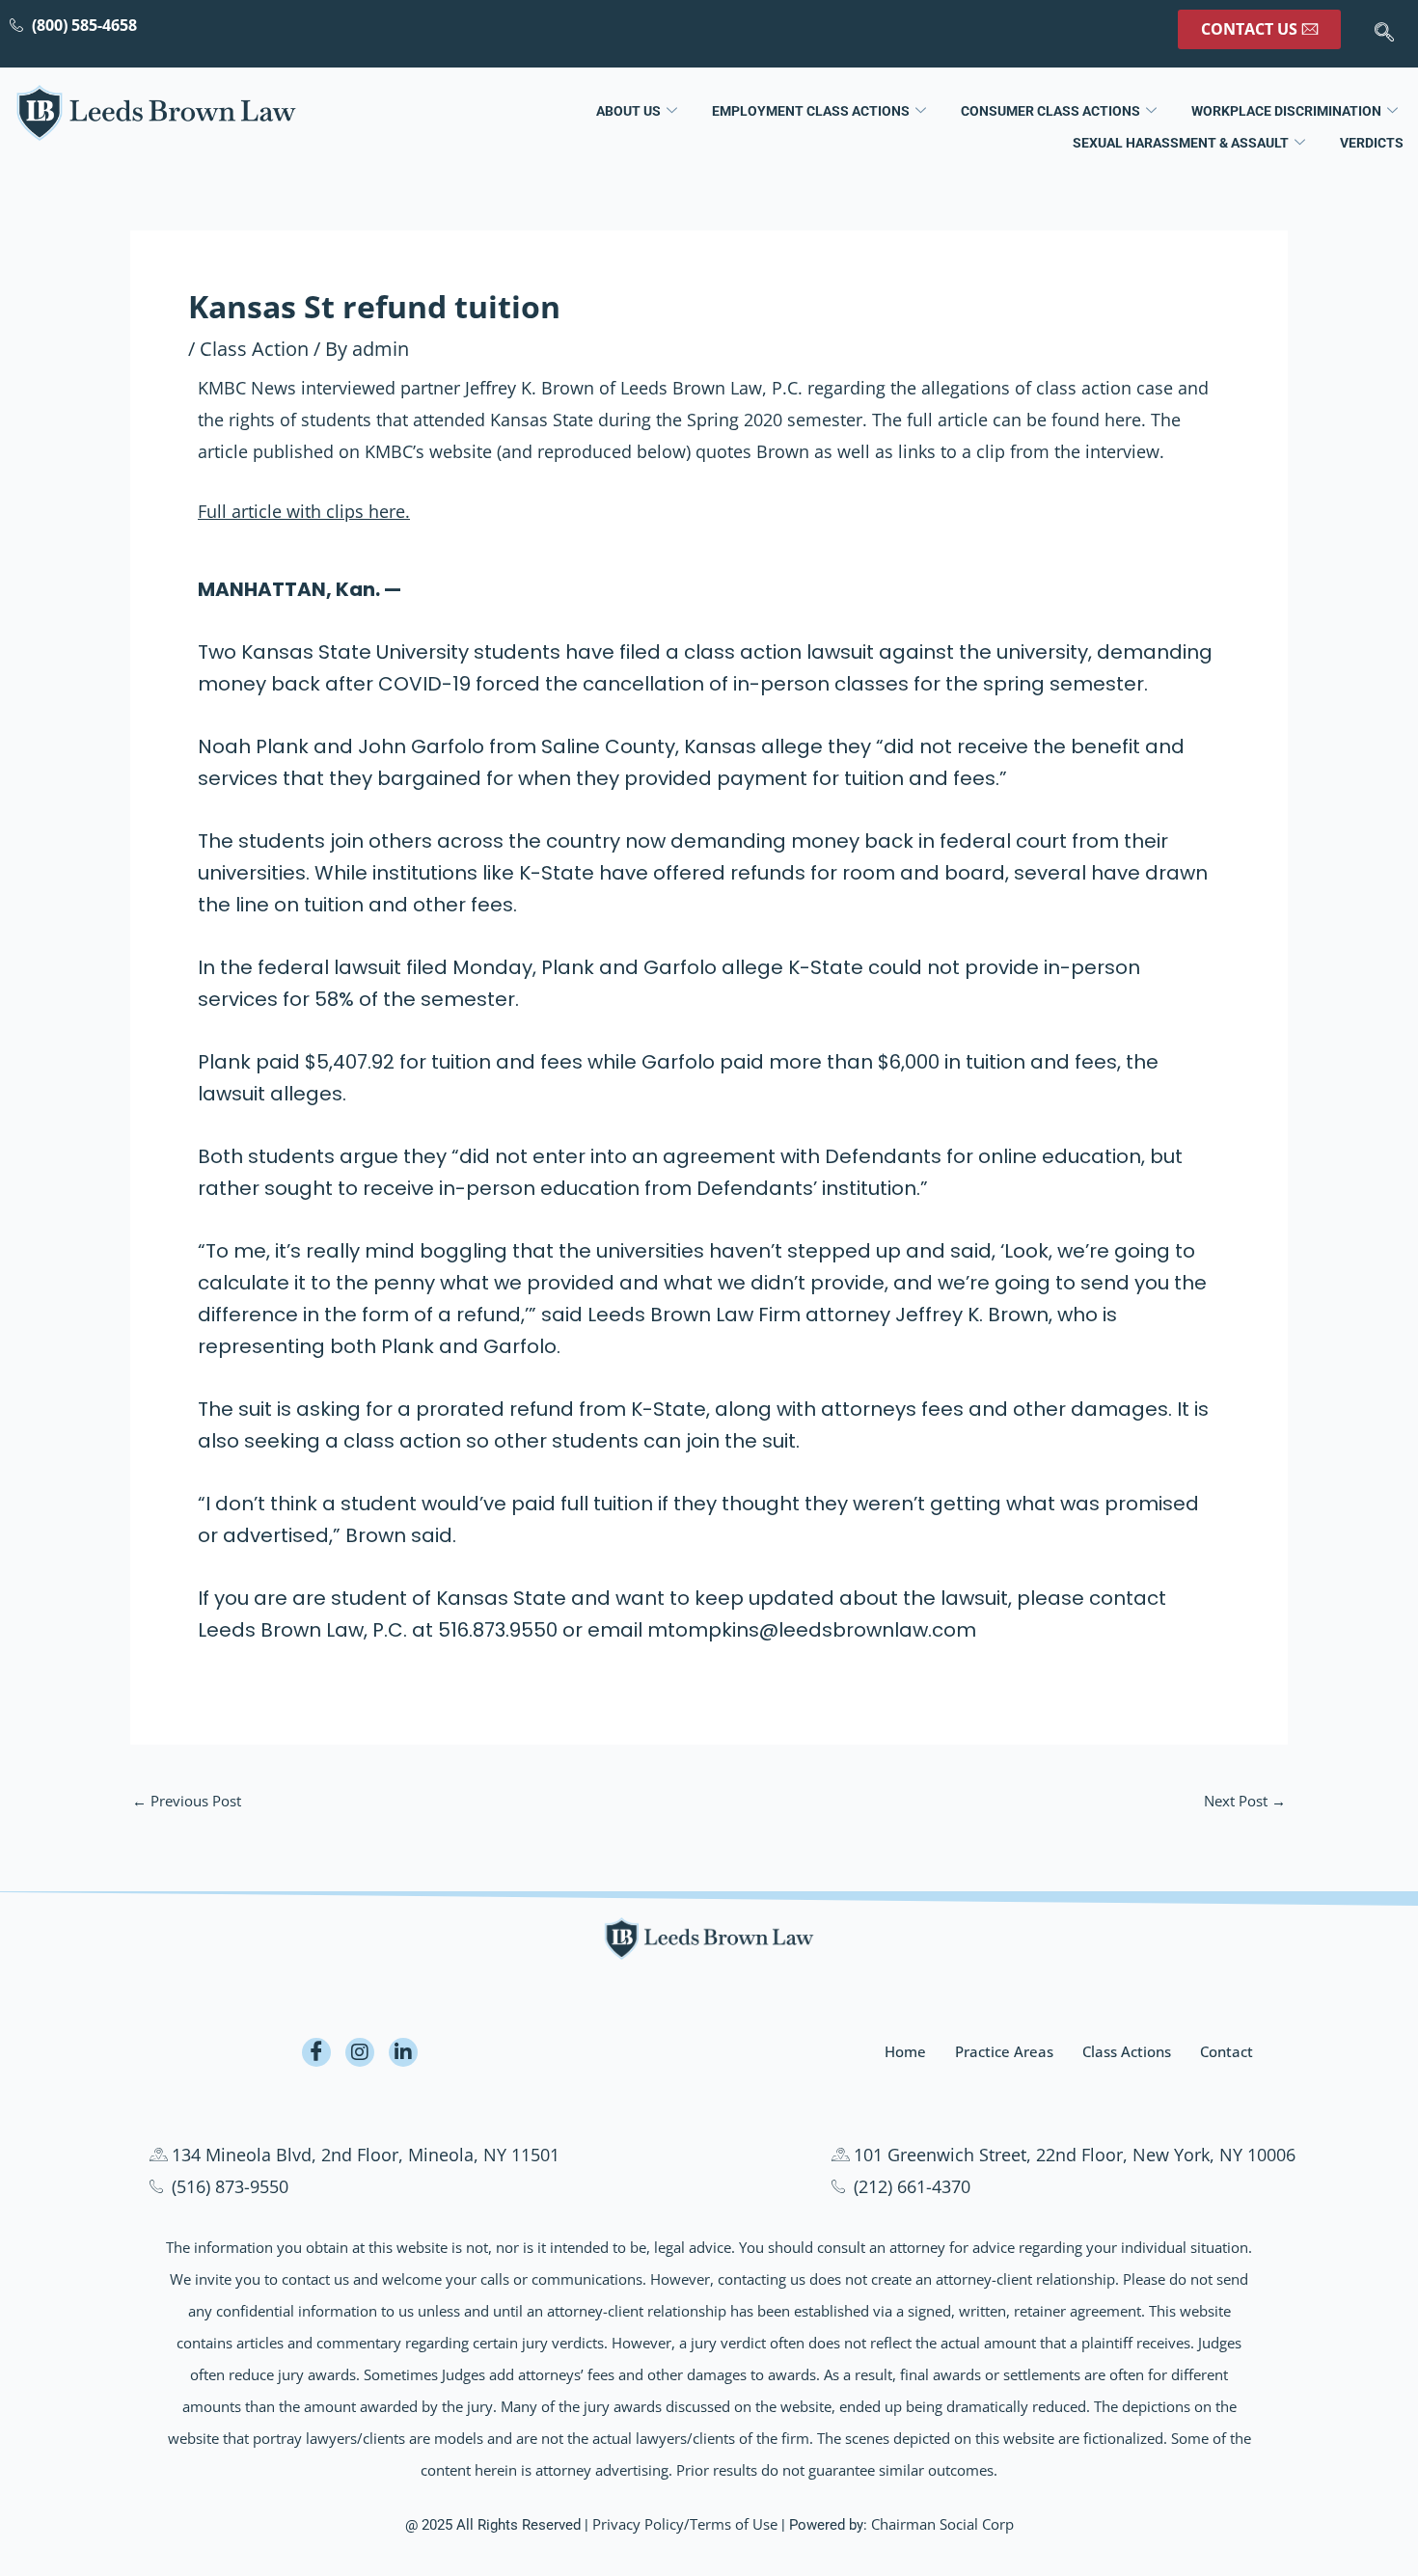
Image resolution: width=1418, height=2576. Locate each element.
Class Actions (1127, 2051)
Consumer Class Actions (1050, 111)
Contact (1227, 2051)
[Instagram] (360, 2052)
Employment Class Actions (811, 111)
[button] (1384, 34)
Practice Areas (1004, 2051)
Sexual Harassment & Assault (1181, 143)
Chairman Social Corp (942, 2524)
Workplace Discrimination (1286, 111)
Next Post (1245, 1801)
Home (905, 2051)
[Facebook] (316, 2052)
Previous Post (187, 1801)
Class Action (254, 349)
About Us (628, 111)
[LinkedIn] (403, 2052)
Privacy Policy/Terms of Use (685, 2524)
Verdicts (1372, 143)
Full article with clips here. (304, 511)
